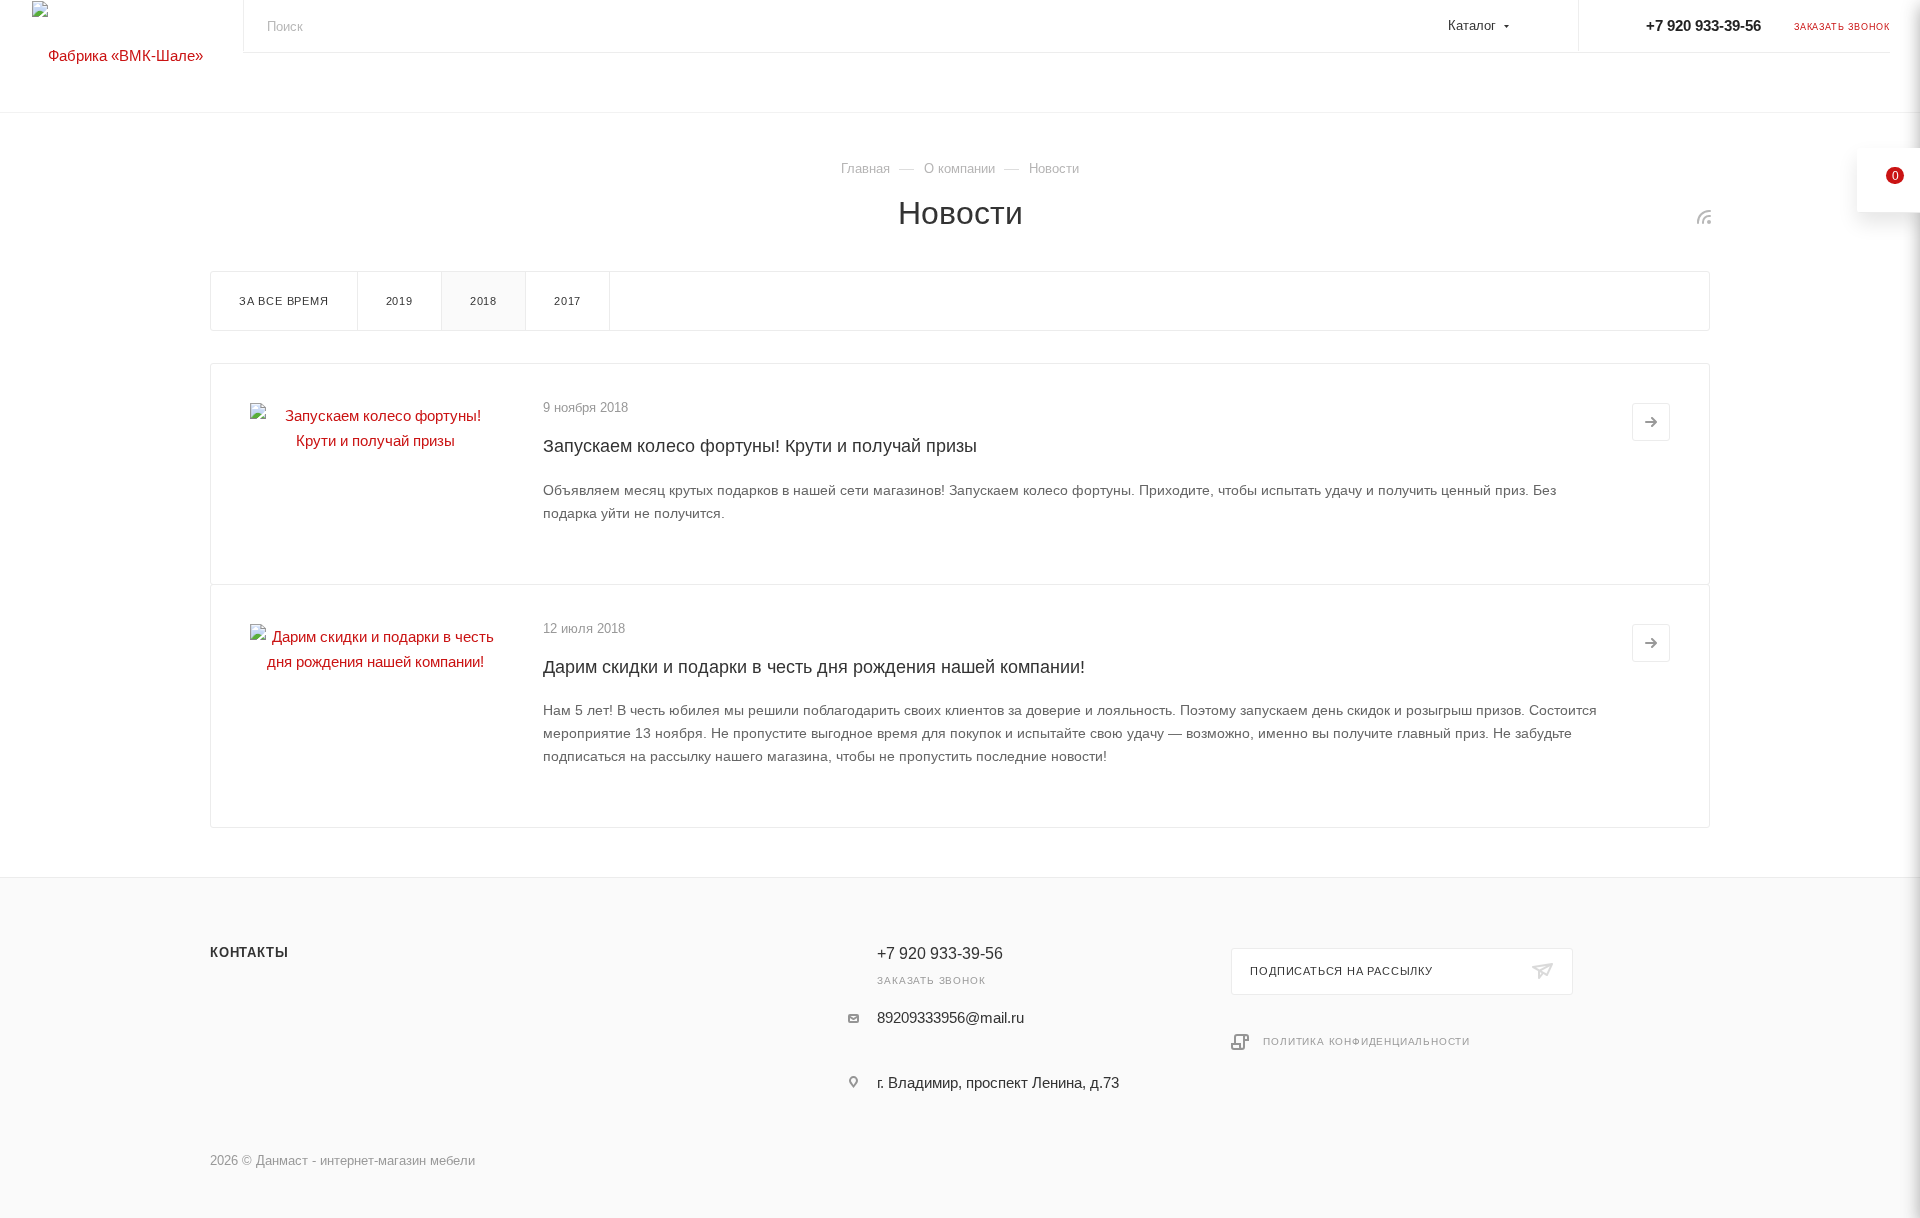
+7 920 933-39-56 (1703, 25)
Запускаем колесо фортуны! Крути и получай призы (760, 446)
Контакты (249, 952)
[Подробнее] (1651, 422)
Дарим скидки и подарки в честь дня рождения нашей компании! (814, 667)
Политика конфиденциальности (1366, 1041)
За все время (284, 301)
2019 (399, 301)
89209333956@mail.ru (950, 1017)
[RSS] (1704, 216)
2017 (567, 301)
